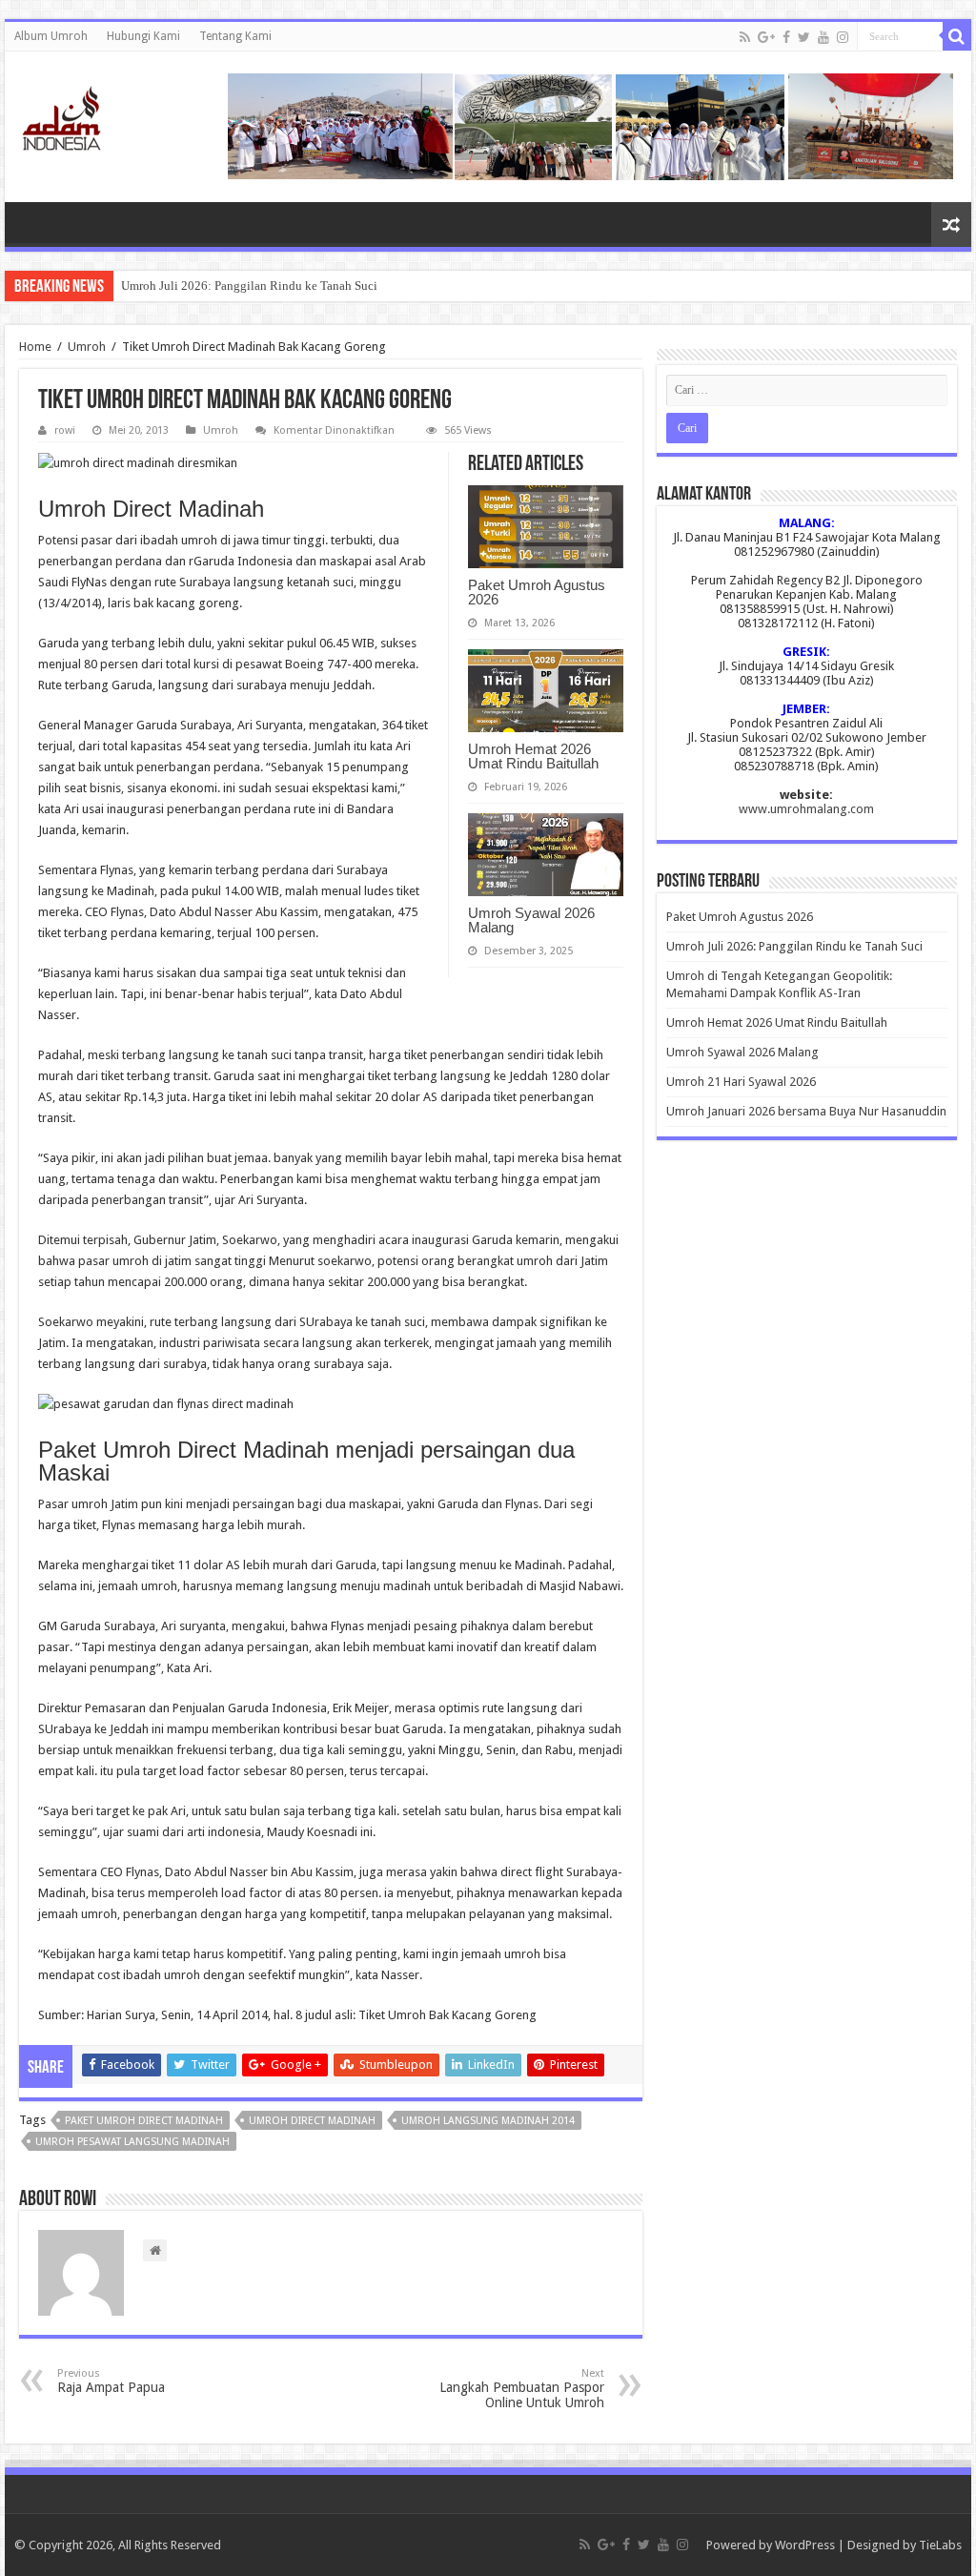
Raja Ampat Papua (111, 2381)
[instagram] (843, 37)
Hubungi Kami (143, 36)
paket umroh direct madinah (144, 2121)
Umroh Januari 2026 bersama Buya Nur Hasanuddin (806, 1111)
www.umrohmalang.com (806, 809)
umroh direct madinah (312, 2121)
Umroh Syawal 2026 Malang (531, 920)
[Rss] (745, 37)
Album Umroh (51, 36)
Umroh (87, 347)
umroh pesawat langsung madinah (132, 2142)
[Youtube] (823, 37)
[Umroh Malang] (85, 114)
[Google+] (766, 37)
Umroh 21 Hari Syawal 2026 (741, 1082)
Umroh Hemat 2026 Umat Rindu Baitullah (533, 756)
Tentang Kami (235, 36)
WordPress (805, 2545)
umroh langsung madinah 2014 (488, 2121)
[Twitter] (804, 37)
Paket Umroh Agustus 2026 (537, 592)
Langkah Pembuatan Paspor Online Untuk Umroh (522, 2389)
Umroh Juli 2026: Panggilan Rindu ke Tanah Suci (249, 286)
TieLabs (940, 2545)
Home (35, 347)
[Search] (957, 36)
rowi (65, 430)
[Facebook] (786, 37)
